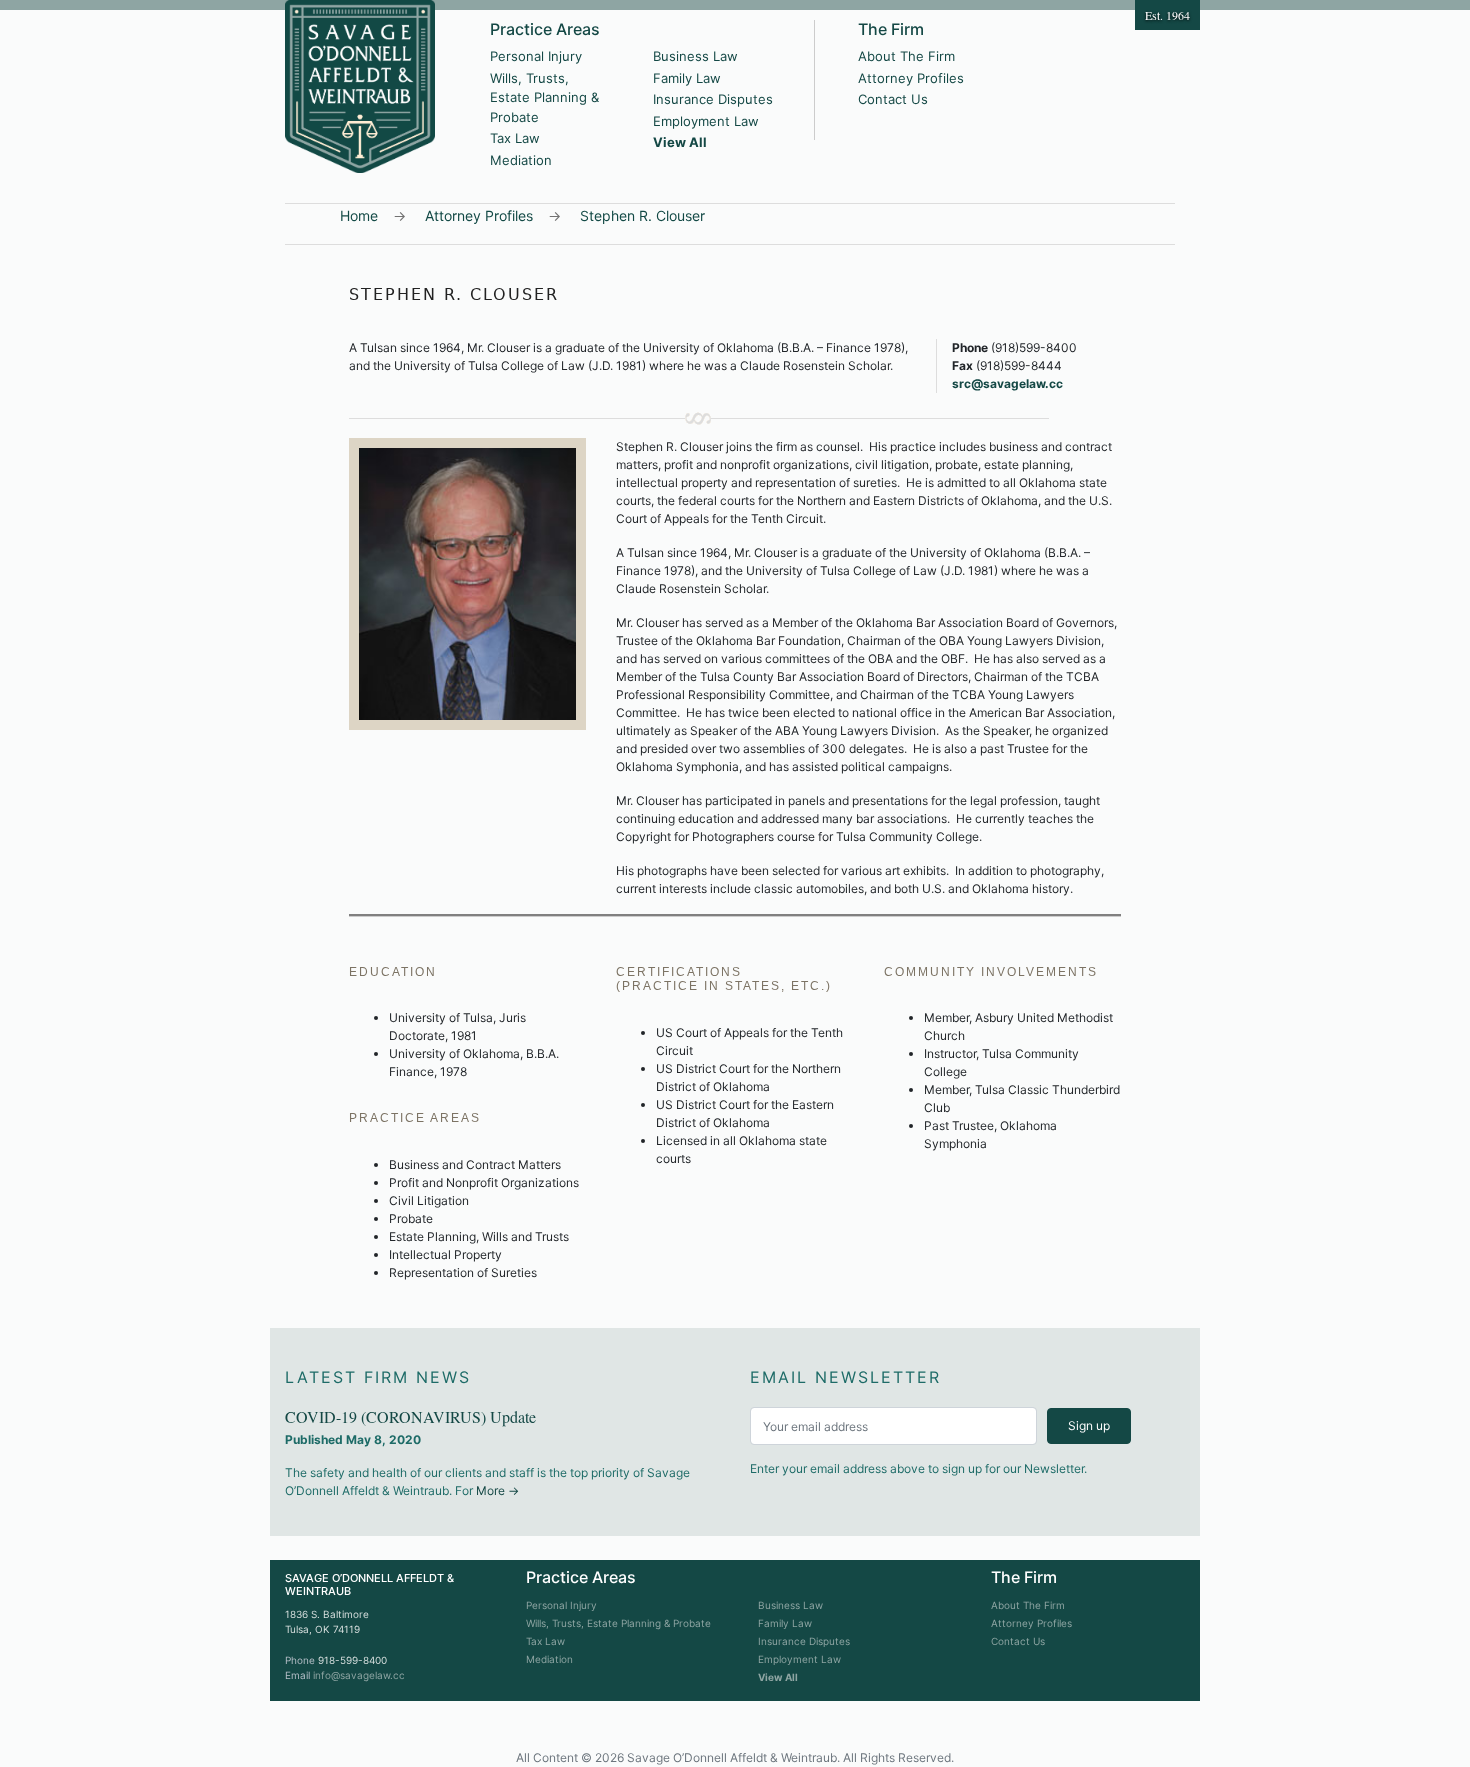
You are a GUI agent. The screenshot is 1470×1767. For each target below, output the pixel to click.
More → (497, 1490)
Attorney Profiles (911, 78)
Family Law (687, 78)
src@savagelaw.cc (1007, 383)
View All (680, 142)
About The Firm (906, 56)
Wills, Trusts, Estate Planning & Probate (544, 97)
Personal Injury (536, 56)
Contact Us (893, 99)
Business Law (695, 56)
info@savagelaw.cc (359, 1675)
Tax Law (515, 138)
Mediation (521, 160)
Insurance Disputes (713, 99)
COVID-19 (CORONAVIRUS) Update (410, 1416)
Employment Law (706, 121)
